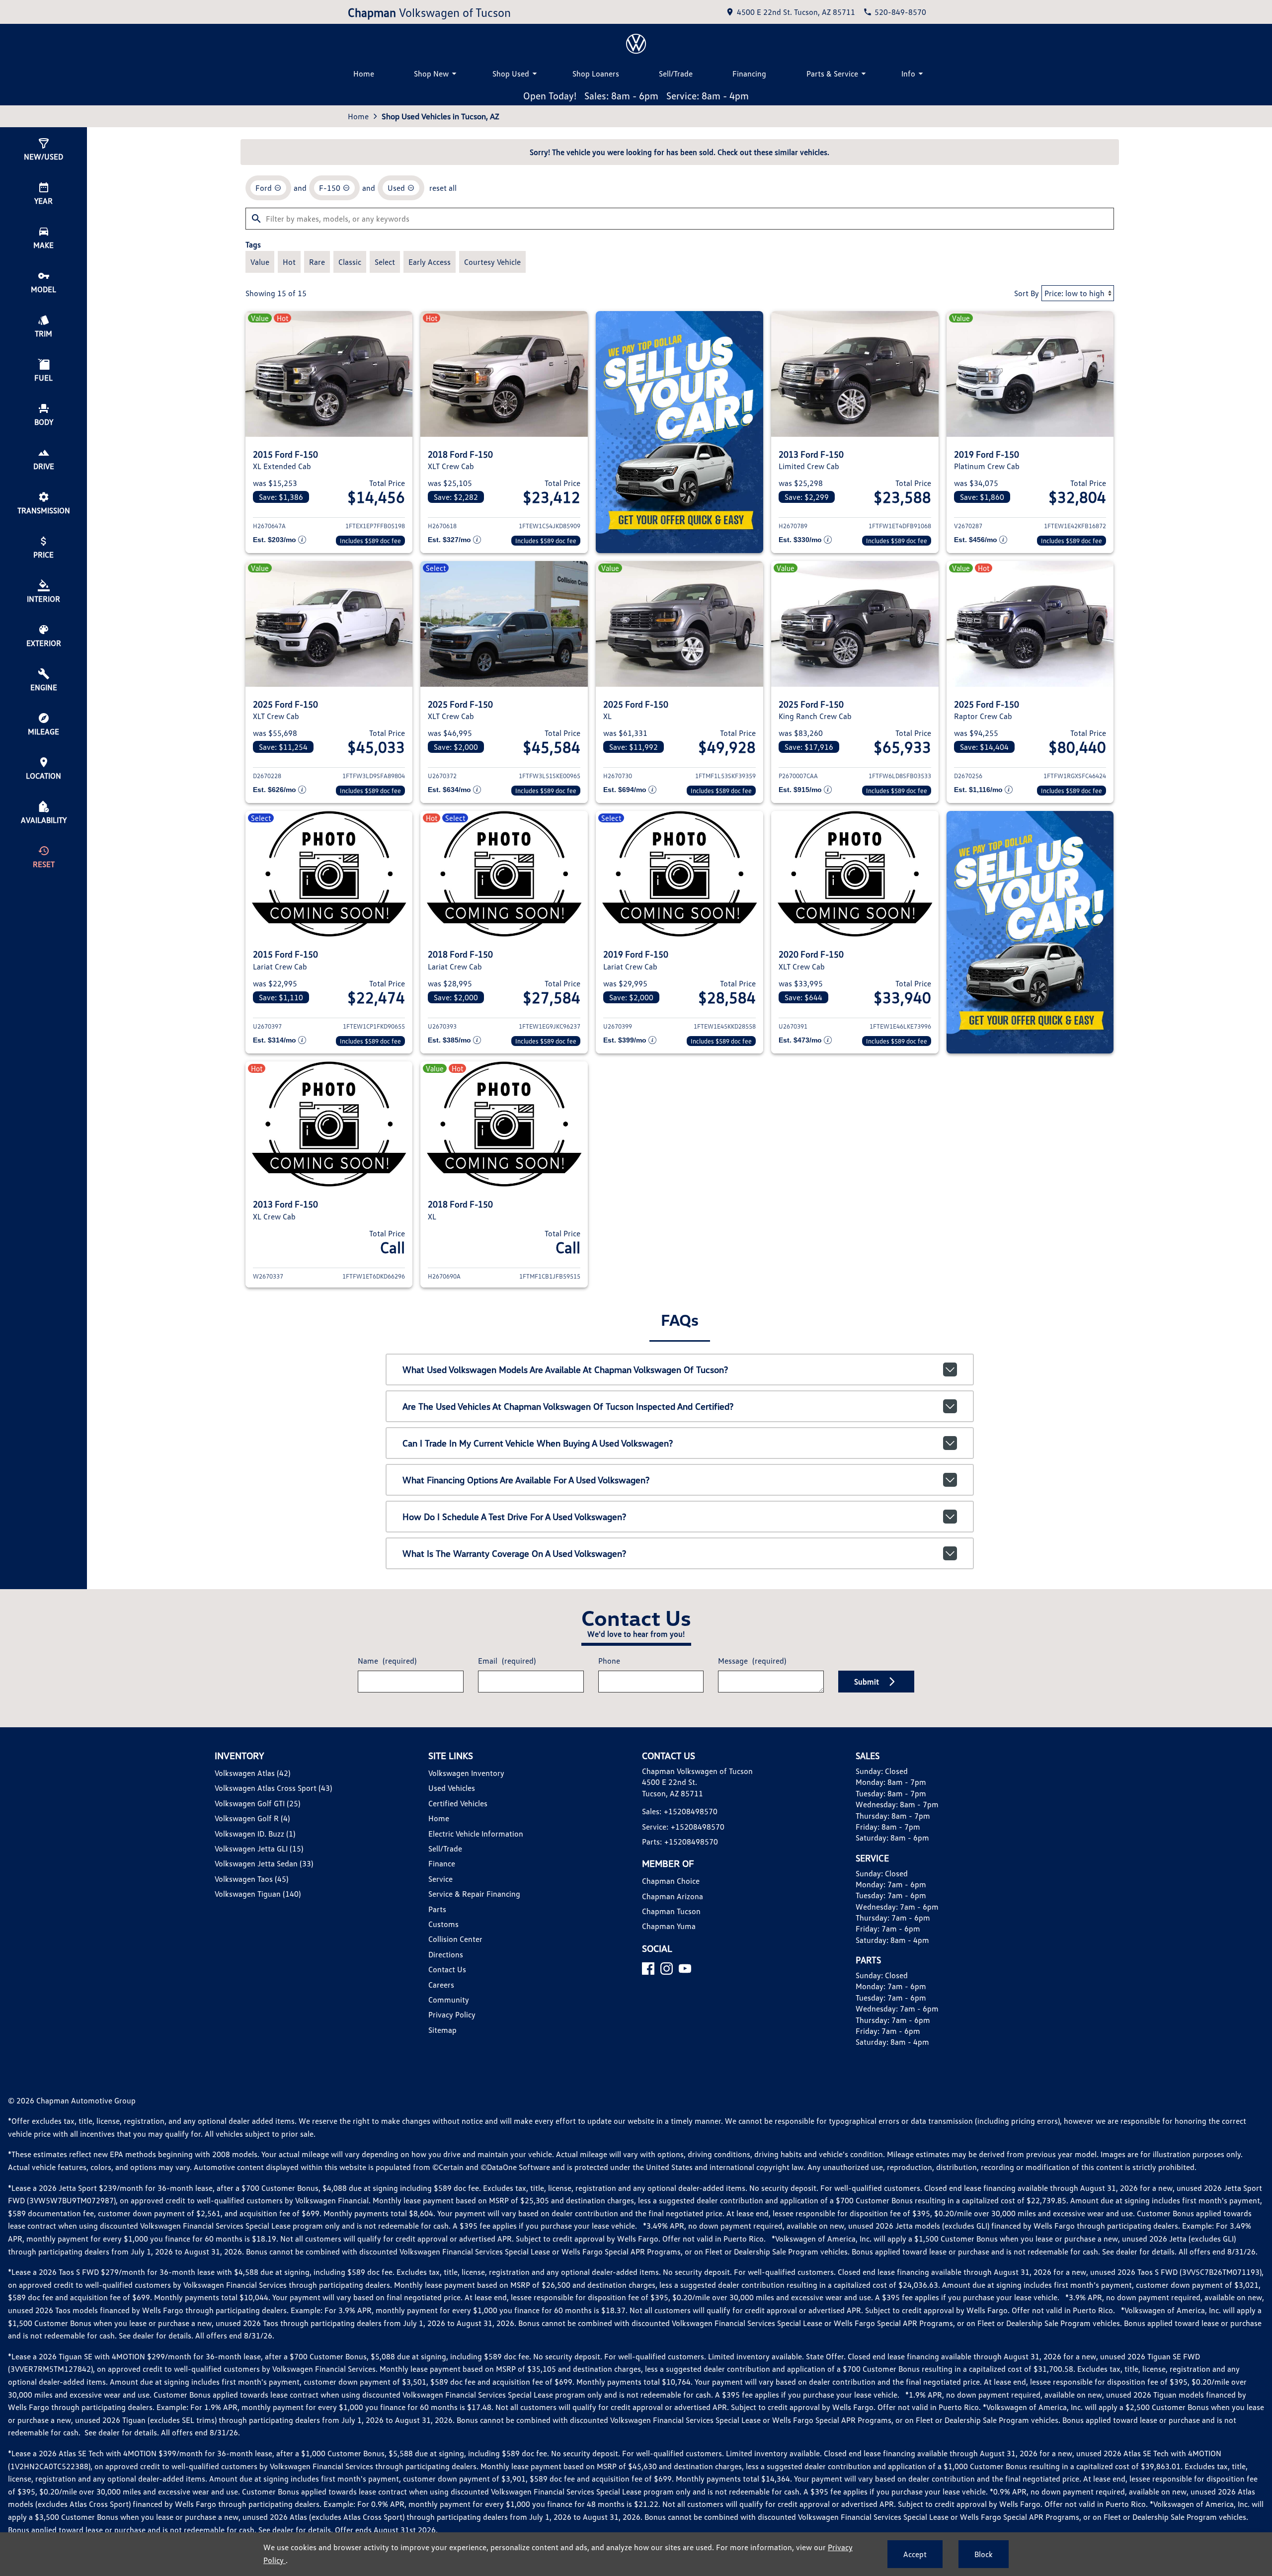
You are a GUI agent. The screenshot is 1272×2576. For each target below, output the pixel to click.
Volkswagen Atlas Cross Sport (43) (273, 1788)
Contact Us (447, 1969)
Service (440, 1879)
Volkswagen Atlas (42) (252, 1773)
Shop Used (511, 74)
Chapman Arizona (673, 1896)
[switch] (260, 262)
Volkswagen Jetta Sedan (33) (264, 1863)
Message (752, 1661)
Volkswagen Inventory (466, 1773)
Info (908, 74)
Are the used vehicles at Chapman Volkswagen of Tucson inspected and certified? (568, 1406)
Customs (443, 1924)
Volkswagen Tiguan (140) (258, 1894)
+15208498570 (691, 1811)
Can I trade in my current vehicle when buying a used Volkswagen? (538, 1443)
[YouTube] (685, 1969)
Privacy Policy (452, 2014)
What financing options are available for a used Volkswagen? (526, 1480)
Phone (609, 1661)
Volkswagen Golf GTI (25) (257, 1803)
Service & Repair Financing (474, 1894)
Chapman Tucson (671, 1911)
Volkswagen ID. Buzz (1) (255, 1834)
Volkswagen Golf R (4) (252, 1818)
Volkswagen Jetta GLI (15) (259, 1849)
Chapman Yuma (669, 1926)
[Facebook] (648, 1969)
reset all (443, 188)
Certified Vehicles (458, 1803)
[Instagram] (667, 1969)
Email (507, 1661)
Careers (441, 1985)
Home (364, 74)
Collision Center (455, 1939)
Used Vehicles (452, 1788)
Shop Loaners (596, 74)
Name (387, 1661)
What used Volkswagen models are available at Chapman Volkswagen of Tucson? (565, 1369)
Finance (442, 1863)
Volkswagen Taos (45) (251, 1879)
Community (449, 2000)
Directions (446, 1954)
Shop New (431, 74)
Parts (437, 1909)
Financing (749, 74)
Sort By (1027, 293)
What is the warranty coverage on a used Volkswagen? (514, 1553)
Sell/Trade (676, 74)
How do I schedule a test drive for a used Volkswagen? (514, 1517)
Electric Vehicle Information (476, 1834)
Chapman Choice (671, 1881)
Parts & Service (832, 74)
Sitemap (442, 2030)
